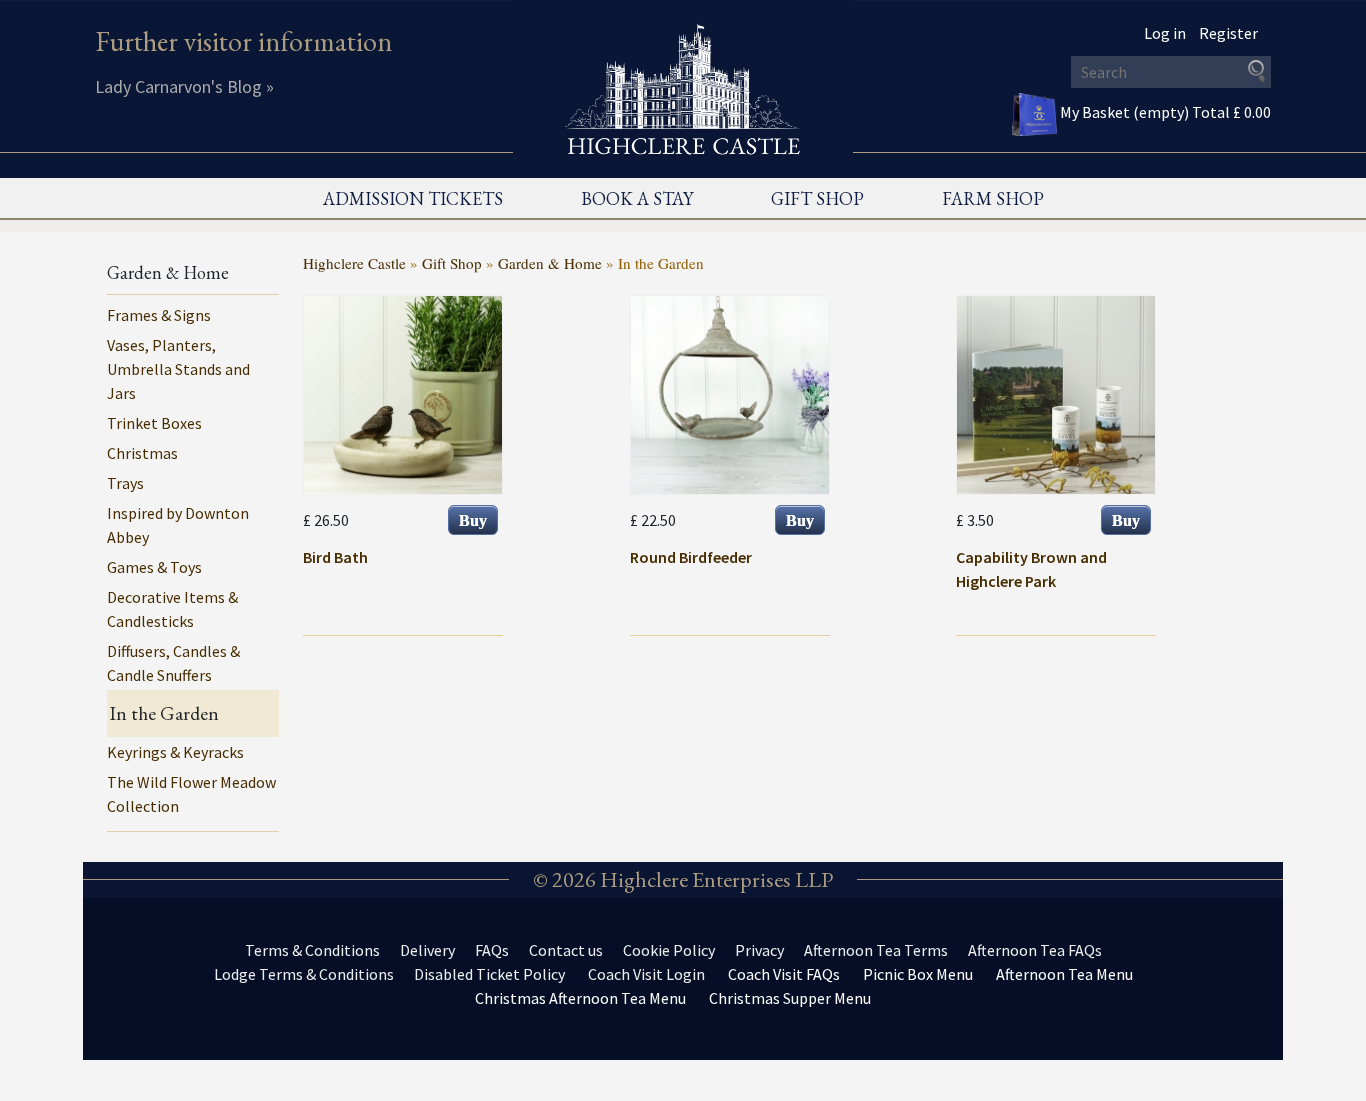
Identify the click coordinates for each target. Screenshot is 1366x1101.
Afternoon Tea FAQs (1035, 950)
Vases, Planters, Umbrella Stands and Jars (178, 369)
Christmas (142, 453)
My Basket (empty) (1165, 112)
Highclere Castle (354, 263)
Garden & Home (550, 263)
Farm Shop (993, 198)
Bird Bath (335, 557)
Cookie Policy (669, 950)
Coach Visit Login (646, 974)
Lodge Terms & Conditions (304, 974)
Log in (1165, 33)
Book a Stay (637, 198)
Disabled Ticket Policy (489, 974)
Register (1228, 33)
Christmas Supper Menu (790, 998)
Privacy (759, 950)
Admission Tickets (413, 198)
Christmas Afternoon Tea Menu (580, 998)
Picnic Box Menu (918, 974)
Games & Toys (154, 567)
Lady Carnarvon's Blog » (184, 86)
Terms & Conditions (312, 950)
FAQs (492, 950)
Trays (125, 483)
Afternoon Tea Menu (1064, 974)
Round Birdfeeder (691, 557)
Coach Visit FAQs (784, 974)
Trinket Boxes (154, 423)
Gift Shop (817, 198)
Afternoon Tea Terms (876, 950)
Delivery (427, 950)
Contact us (566, 950)
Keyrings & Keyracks (175, 752)
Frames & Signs (159, 315)
